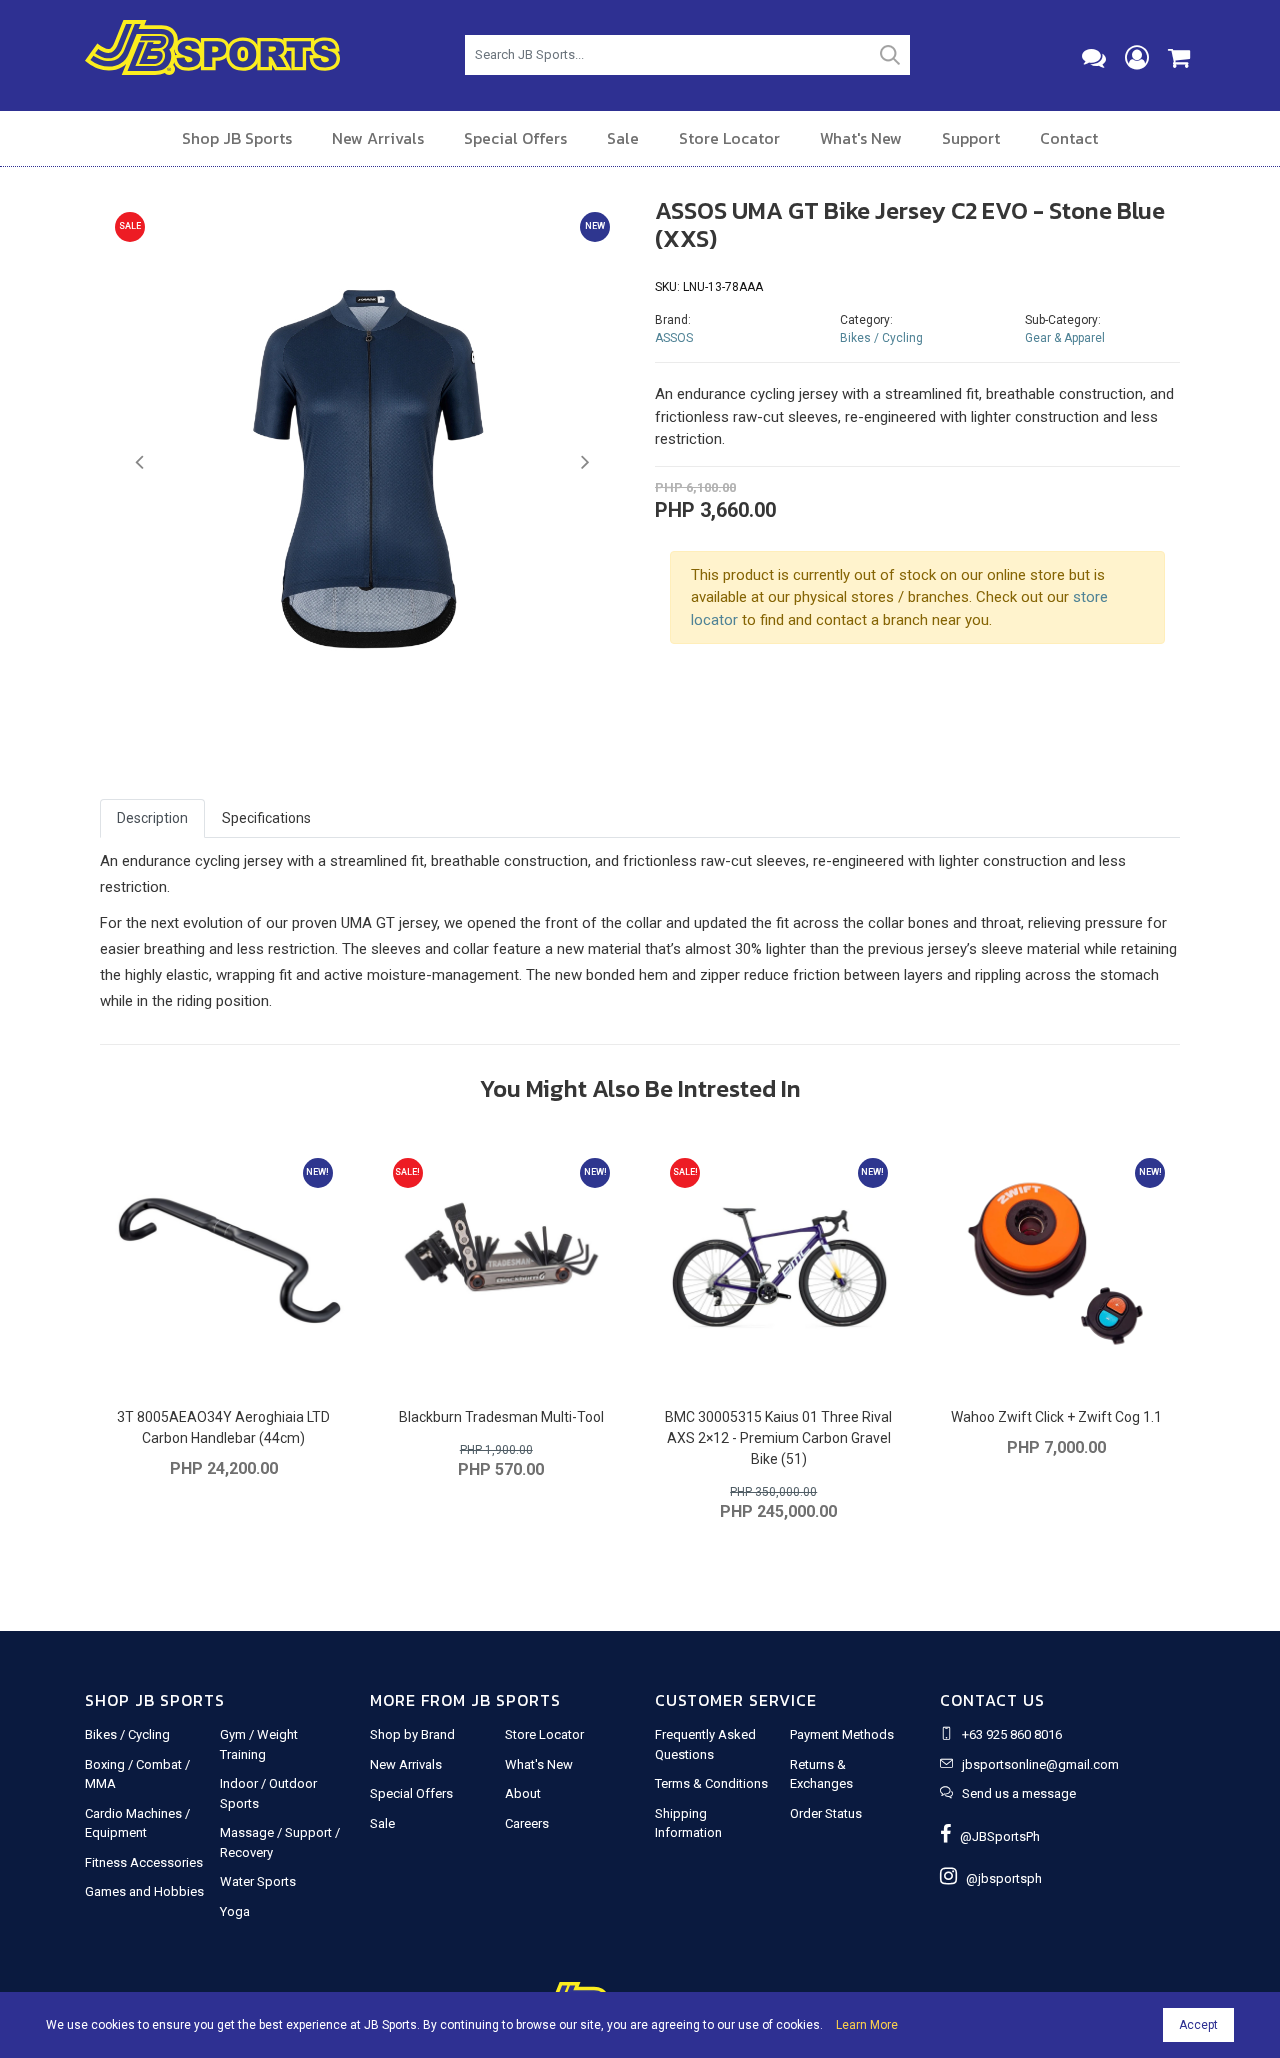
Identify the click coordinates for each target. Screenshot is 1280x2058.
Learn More (867, 2025)
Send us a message (1019, 1793)
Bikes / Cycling (881, 338)
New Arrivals (378, 138)
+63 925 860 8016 (1012, 1734)
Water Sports (258, 1881)
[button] (139, 463)
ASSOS (674, 338)
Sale (623, 138)
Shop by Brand (412, 1734)
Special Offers (515, 138)
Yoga (235, 1911)
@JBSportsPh (995, 1836)
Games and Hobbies (144, 1891)
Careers (527, 1823)
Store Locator (729, 138)
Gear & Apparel (1065, 338)
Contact (1069, 138)
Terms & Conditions (711, 1783)
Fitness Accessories (144, 1862)
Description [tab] (152, 818)
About (523, 1793)
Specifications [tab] (266, 818)
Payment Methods (842, 1734)
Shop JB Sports (237, 138)
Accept (1198, 2025)
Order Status (826, 1813)
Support (971, 138)
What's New (861, 138)
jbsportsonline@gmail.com (1040, 1764)
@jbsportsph (999, 1878)
